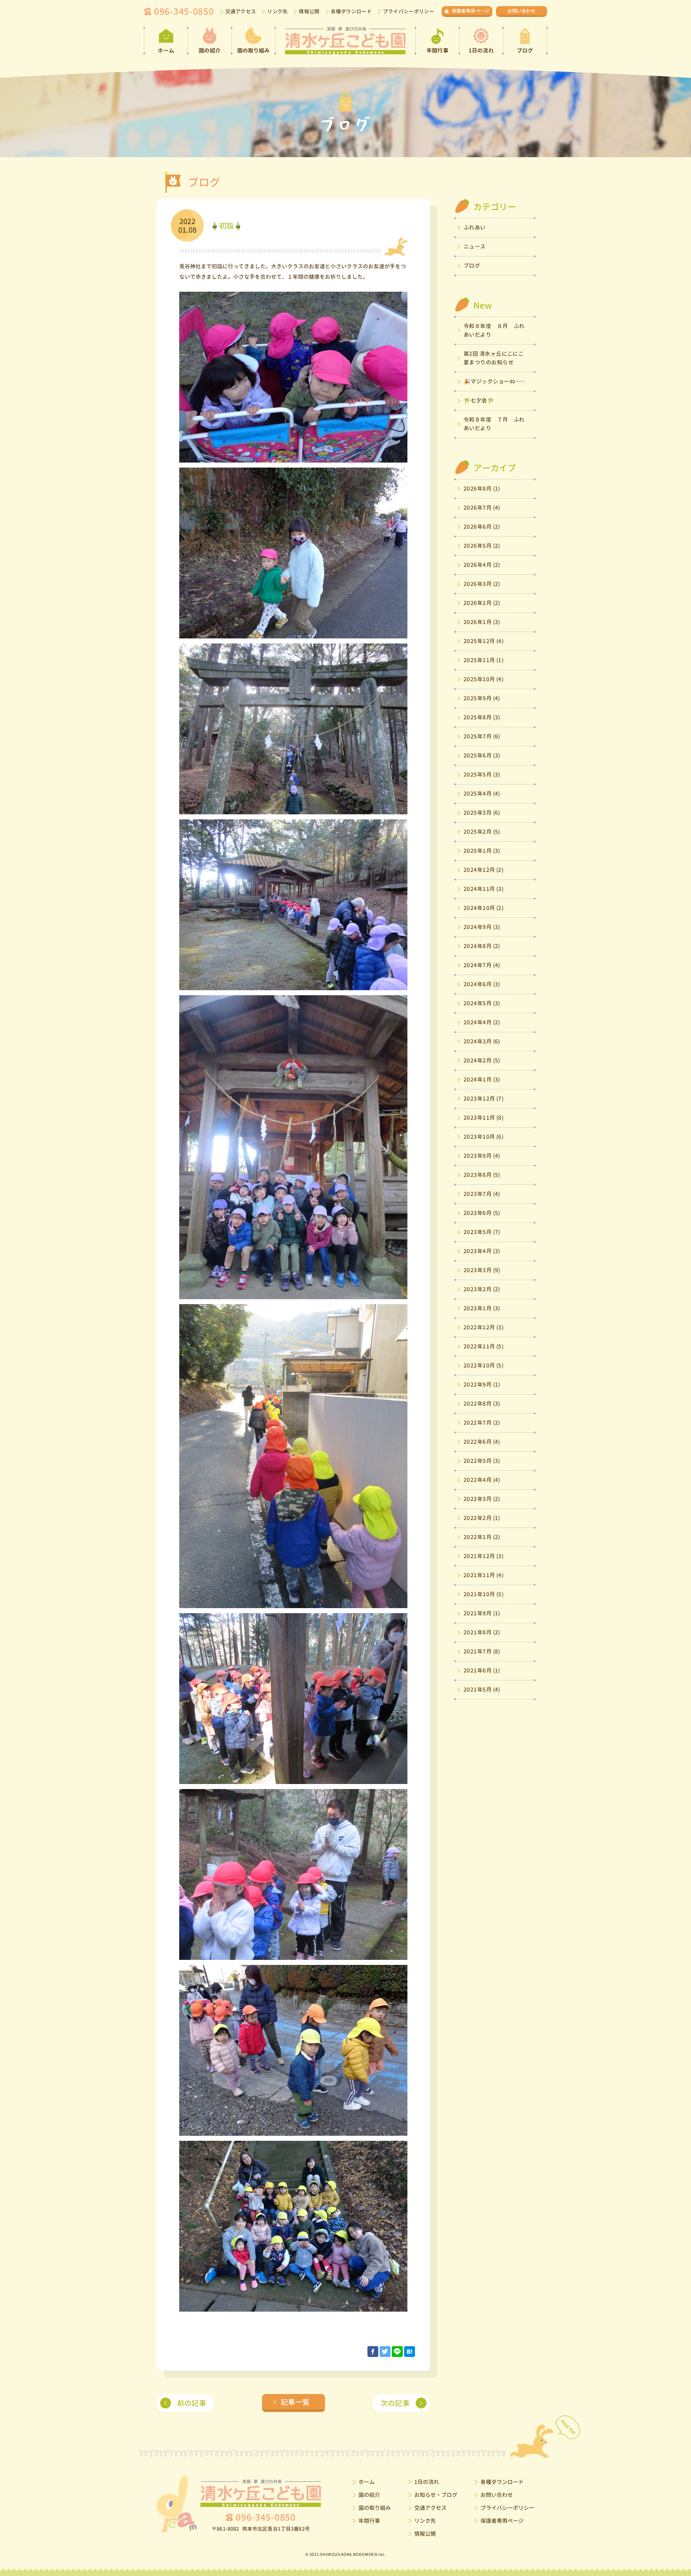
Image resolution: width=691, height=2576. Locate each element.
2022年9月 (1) (482, 1385)
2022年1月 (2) (482, 1537)
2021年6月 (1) (482, 1671)
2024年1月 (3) (482, 1080)
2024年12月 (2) (484, 870)
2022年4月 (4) (482, 1480)
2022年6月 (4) (482, 1442)
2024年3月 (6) (482, 1041)
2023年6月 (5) (482, 1213)
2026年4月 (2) (482, 565)
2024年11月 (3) (484, 889)
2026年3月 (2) (482, 584)
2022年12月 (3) (484, 1327)
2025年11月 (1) (484, 660)
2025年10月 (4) (484, 679)
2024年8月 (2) (482, 946)
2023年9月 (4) (482, 1156)
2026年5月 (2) (482, 546)
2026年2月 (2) (482, 603)
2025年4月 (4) (482, 794)
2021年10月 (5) (484, 1594)
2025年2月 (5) (482, 832)
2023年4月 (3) (482, 1251)
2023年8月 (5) (482, 1175)
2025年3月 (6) (482, 813)
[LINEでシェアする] (397, 2352)
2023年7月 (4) (482, 1194)
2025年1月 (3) (482, 851)
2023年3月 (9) (482, 1270)
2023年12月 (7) (484, 1099)
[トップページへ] (345, 41)
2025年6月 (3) (482, 755)
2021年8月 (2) (482, 1632)
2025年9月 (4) (482, 698)
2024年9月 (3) (482, 927)
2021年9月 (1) (482, 1613)
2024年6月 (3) (482, 984)
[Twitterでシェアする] (385, 2352)
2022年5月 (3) (482, 1461)
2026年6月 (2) (482, 527)
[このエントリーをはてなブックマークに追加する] (410, 2352)
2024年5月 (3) (482, 1003)
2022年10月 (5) (484, 1366)
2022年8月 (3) (482, 1404)
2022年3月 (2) (482, 1499)
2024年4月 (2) (482, 1022)
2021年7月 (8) (482, 1651)
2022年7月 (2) (482, 1423)
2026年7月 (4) (482, 508)
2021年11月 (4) (484, 1575)
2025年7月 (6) (482, 736)
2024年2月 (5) (482, 1061)
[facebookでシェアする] (373, 2352)
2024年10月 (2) (484, 908)
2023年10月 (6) (484, 1137)
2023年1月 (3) (482, 1308)
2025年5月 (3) (482, 775)
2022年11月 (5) (484, 1346)
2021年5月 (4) (482, 1690)
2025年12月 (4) (484, 641)
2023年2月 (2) (482, 1289)
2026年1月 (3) (482, 622)
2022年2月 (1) (482, 1518)
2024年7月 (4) (482, 965)
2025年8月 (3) (482, 717)
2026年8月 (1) (482, 489)
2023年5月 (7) (482, 1232)
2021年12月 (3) (484, 1556)
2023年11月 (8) (484, 1118)
